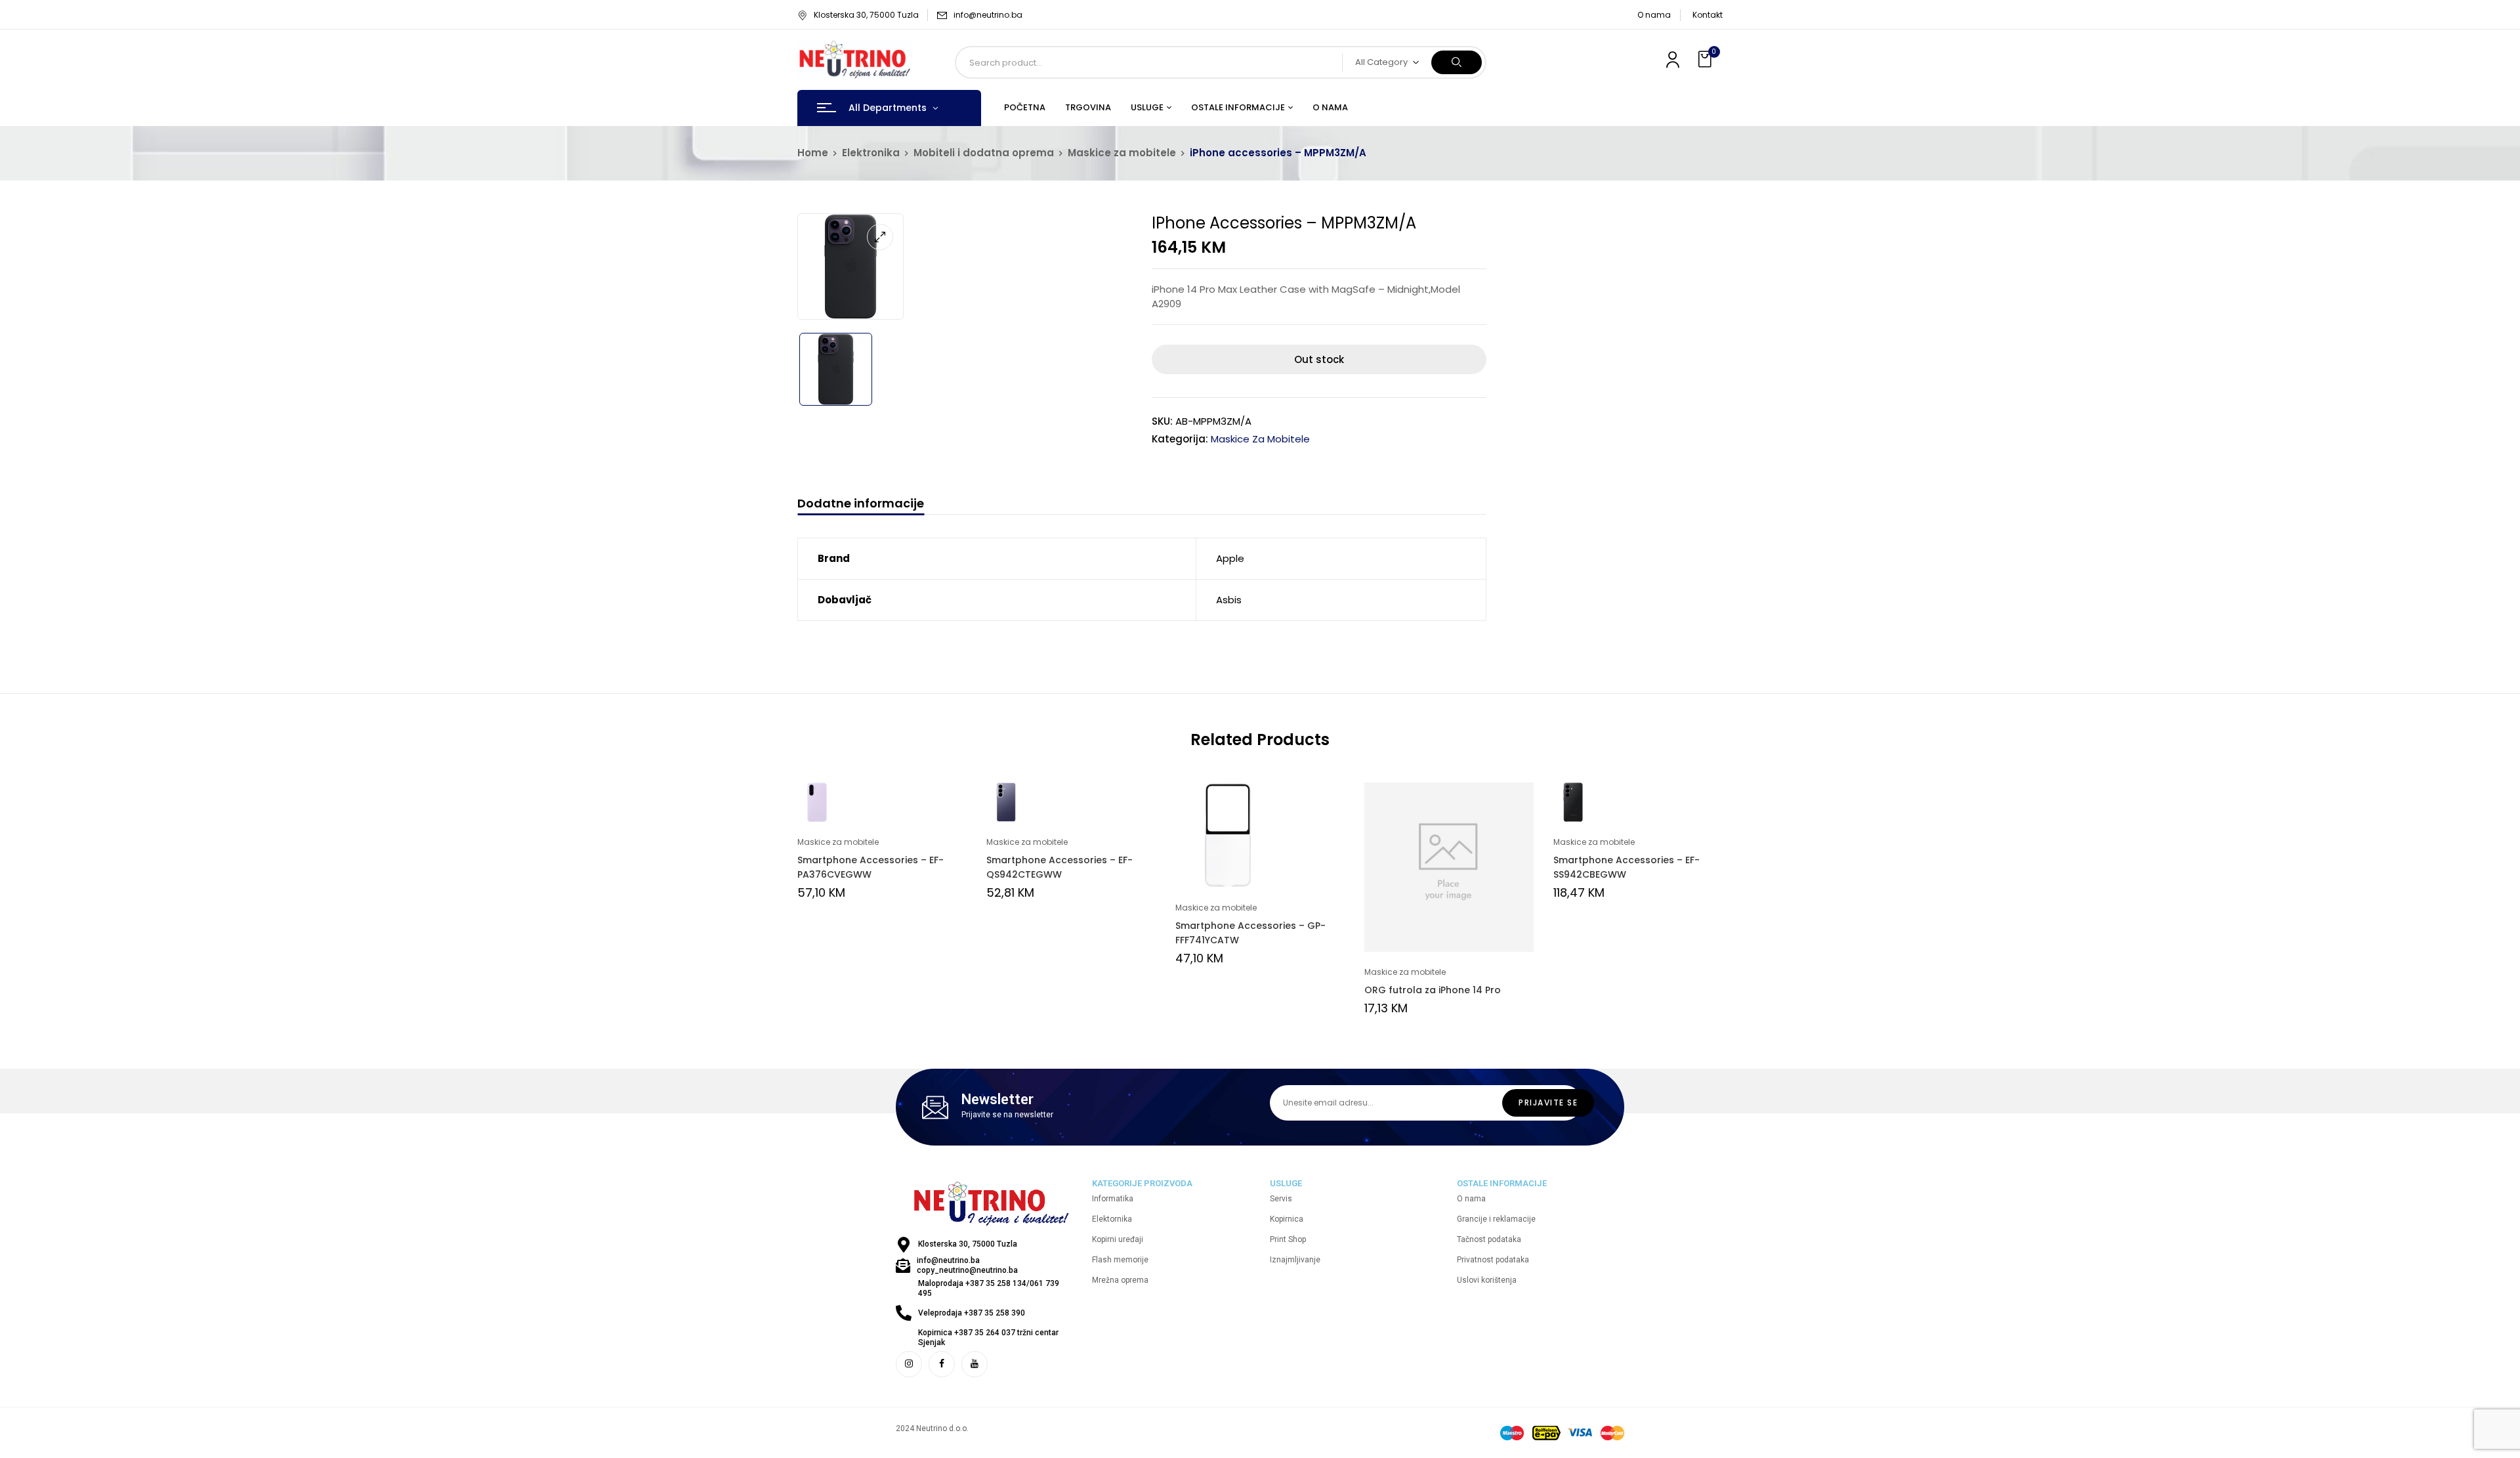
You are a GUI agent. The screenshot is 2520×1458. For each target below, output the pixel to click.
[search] (1457, 62)
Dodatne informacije (861, 504)
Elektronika (871, 153)
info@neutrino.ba (988, 15)
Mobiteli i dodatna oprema (984, 153)
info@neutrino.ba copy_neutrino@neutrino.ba (967, 1265)
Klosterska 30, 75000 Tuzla (866, 15)
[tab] (861, 505)
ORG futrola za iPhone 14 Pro (1433, 990)
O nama (1654, 15)
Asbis (1229, 600)
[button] (1706, 59)
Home (813, 153)
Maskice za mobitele (1122, 153)
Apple (1230, 558)
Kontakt (1708, 15)
